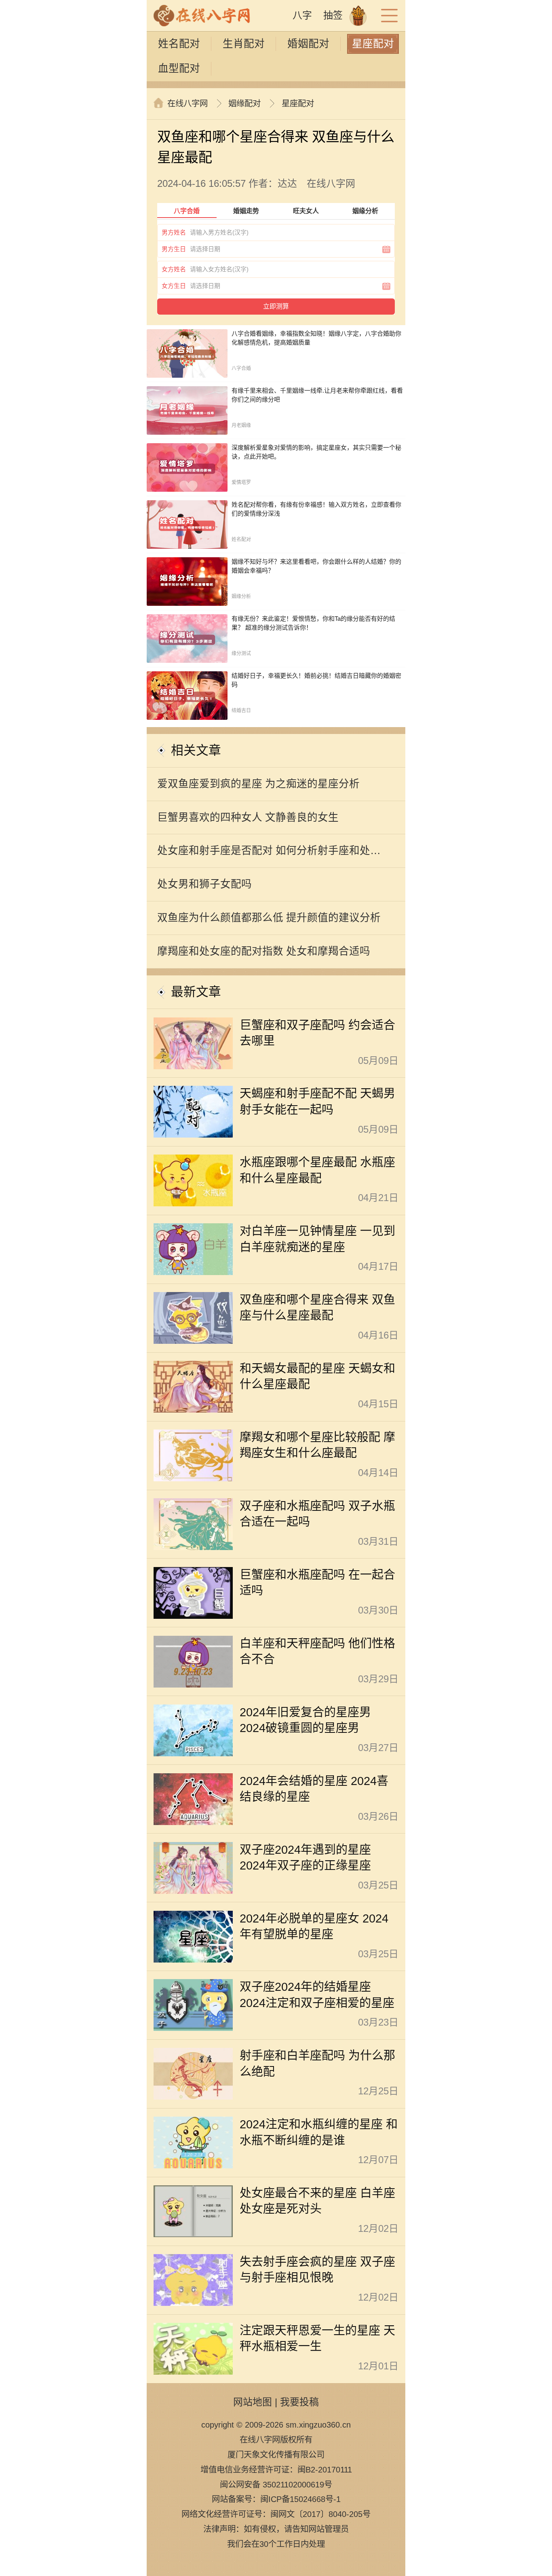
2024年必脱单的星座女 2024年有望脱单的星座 (314, 1926)
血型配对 (179, 68)
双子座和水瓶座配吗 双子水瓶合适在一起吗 (317, 1514)
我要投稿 (299, 2402)
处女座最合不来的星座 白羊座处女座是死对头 (317, 2201)
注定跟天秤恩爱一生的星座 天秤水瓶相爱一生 (317, 2338)
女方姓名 (174, 269)
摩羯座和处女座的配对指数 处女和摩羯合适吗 (264, 951)
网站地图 (253, 2402)
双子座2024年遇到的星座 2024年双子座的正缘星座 (305, 1858)
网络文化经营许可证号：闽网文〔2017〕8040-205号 (276, 2514)
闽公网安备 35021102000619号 (276, 2484)
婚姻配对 (308, 44)
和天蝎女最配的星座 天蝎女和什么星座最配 (317, 1376)
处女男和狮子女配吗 (204, 884)
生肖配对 (244, 44)
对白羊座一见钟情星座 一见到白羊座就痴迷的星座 (317, 1239)
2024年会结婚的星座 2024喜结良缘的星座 (314, 1789)
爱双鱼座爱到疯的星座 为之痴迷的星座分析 (258, 784)
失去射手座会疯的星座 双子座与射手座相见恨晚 (317, 2270)
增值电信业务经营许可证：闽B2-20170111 (276, 2469)
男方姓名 (174, 232)
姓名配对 (179, 44)
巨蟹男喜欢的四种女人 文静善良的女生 (248, 817)
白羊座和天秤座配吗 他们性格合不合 (317, 1651)
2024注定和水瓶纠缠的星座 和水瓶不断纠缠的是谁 (319, 2132)
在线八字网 (188, 103)
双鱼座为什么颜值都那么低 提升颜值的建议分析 (269, 918)
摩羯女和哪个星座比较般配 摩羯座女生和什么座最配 (317, 1445)
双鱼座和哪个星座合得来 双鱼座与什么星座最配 (317, 1308)
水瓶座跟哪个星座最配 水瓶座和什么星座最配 (317, 1170)
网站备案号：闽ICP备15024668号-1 (276, 2499)
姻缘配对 (244, 103)
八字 (302, 15)
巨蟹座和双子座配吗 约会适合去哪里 (317, 1033)
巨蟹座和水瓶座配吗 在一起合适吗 (317, 1583)
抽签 (333, 15)
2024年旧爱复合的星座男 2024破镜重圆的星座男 (305, 1720)
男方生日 (174, 249)
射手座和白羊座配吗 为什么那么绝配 (317, 2063)
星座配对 (373, 44)
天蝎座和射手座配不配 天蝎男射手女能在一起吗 (317, 1101)
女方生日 (174, 286)
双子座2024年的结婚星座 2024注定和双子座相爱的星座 (317, 1995)
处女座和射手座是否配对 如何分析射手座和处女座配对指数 (269, 856)
